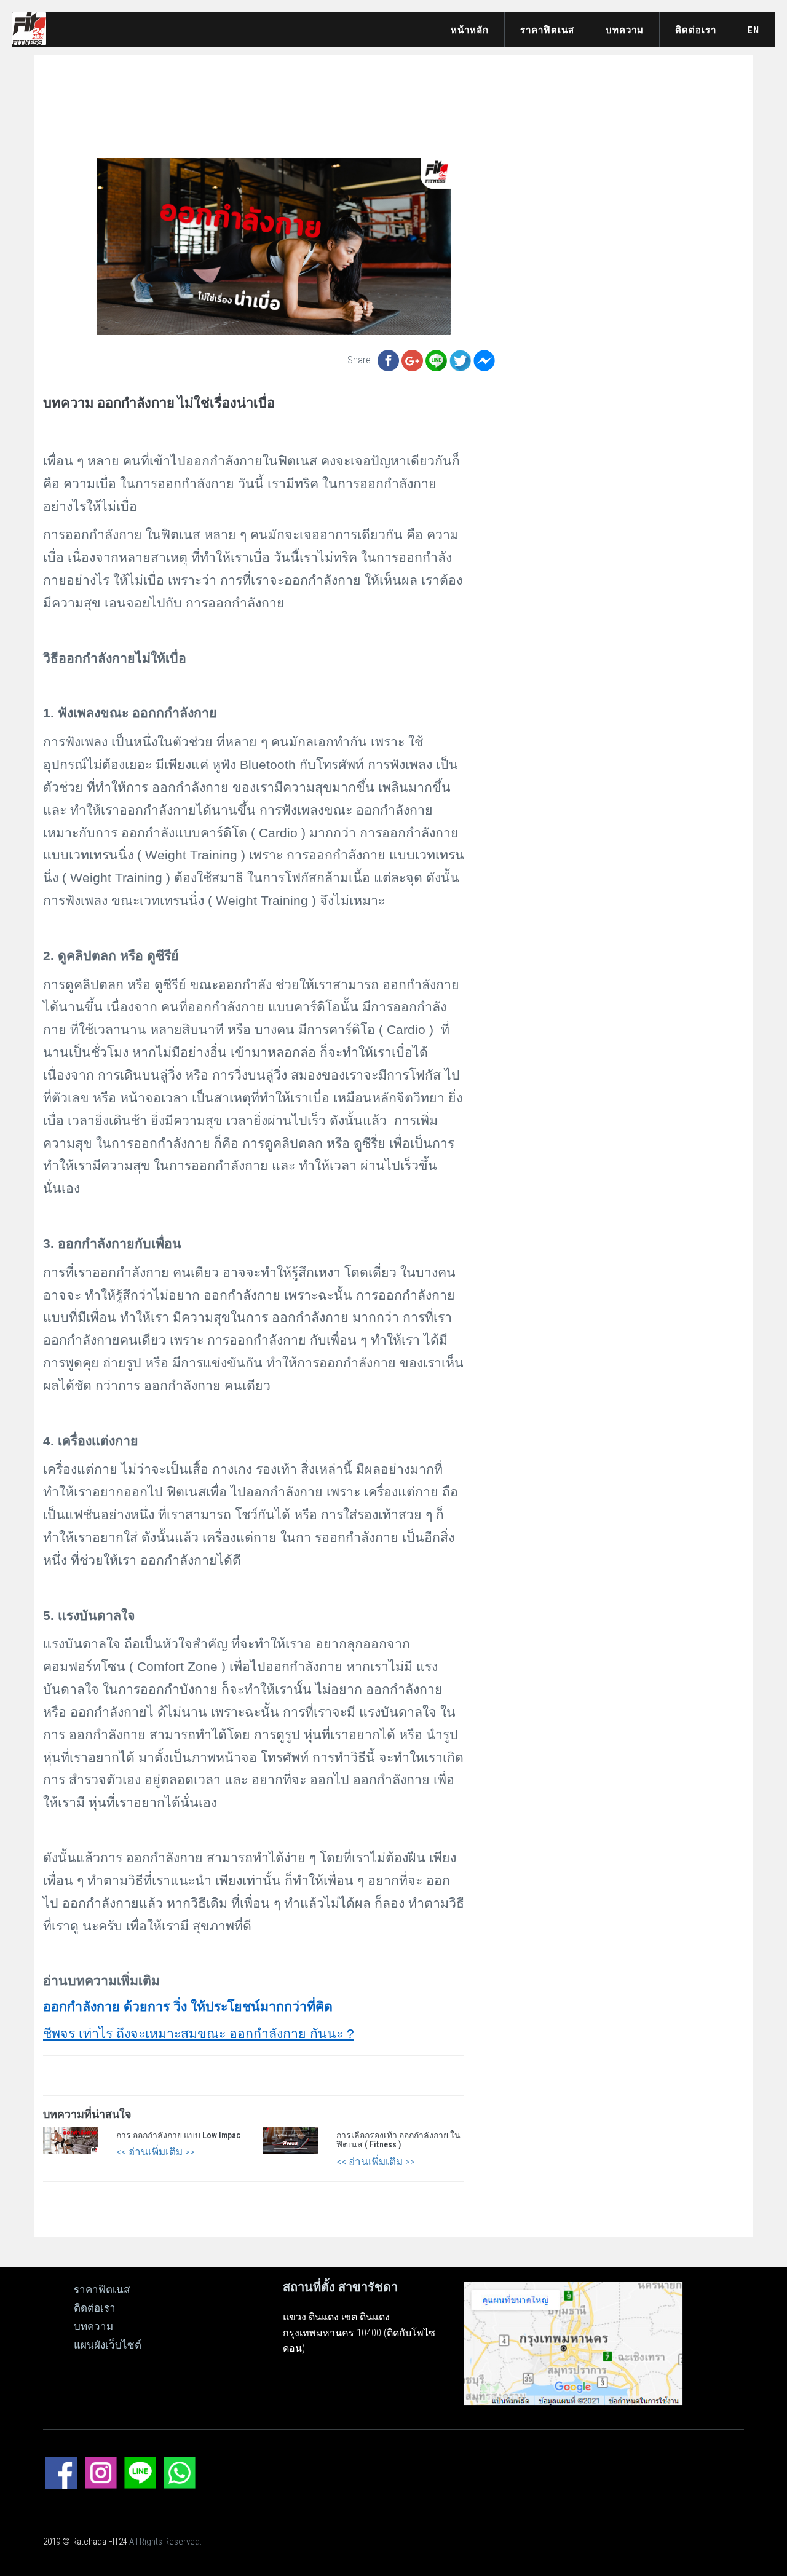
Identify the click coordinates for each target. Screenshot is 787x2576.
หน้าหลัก (470, 30)
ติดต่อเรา (696, 30)
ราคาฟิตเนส (547, 30)
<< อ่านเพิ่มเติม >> (156, 2152)
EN (753, 30)
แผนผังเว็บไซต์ (108, 2345)
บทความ (625, 30)
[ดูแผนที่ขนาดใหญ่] (573, 2342)
